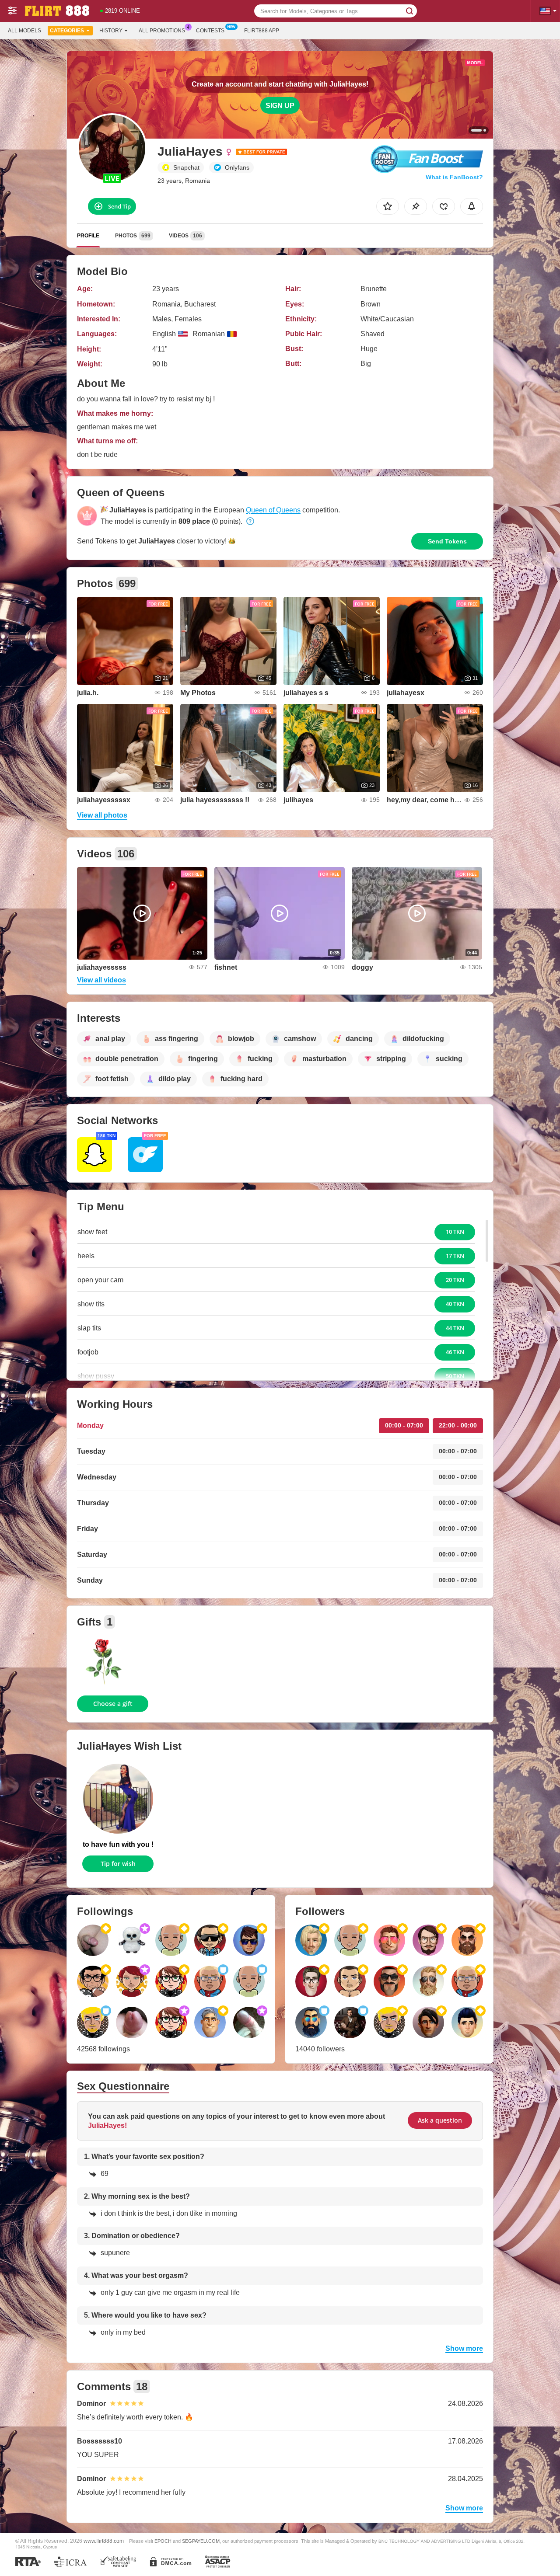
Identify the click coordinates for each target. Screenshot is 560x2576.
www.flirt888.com (104, 2541)
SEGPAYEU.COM (201, 2541)
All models (24, 31)
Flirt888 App (262, 31)
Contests (210, 31)
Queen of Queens (273, 510)
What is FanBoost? (454, 177)
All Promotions (162, 31)
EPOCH (163, 2541)
